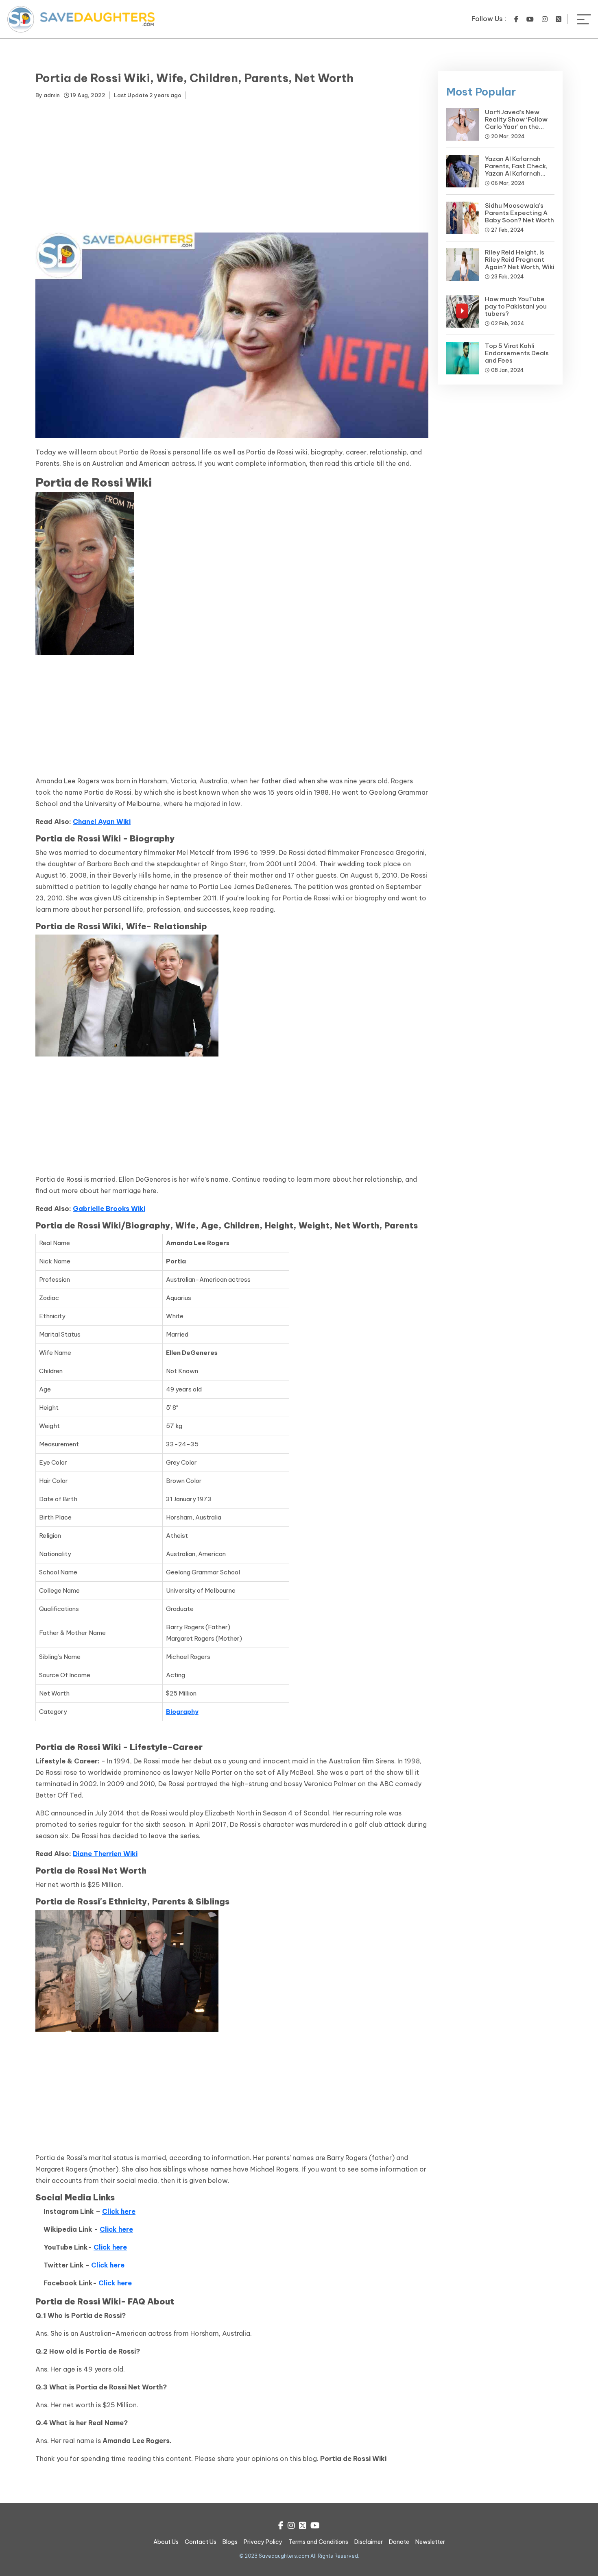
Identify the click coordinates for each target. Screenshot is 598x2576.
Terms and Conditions (318, 2542)
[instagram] (545, 19)
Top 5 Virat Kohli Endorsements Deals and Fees (517, 353)
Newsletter (430, 2542)
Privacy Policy (263, 2542)
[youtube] (530, 19)
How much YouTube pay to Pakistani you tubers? (516, 306)
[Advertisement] (232, 167)
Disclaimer (369, 2542)
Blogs (230, 2542)
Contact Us (201, 2542)
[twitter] (559, 19)
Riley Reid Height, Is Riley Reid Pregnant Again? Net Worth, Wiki (520, 260)
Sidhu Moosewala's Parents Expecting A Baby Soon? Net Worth (519, 213)
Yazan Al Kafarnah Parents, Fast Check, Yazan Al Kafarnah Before (516, 170)
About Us (166, 2542)
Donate (399, 2542)
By (48, 95)
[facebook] (516, 19)
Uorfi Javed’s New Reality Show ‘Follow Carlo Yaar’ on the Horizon (516, 123)
